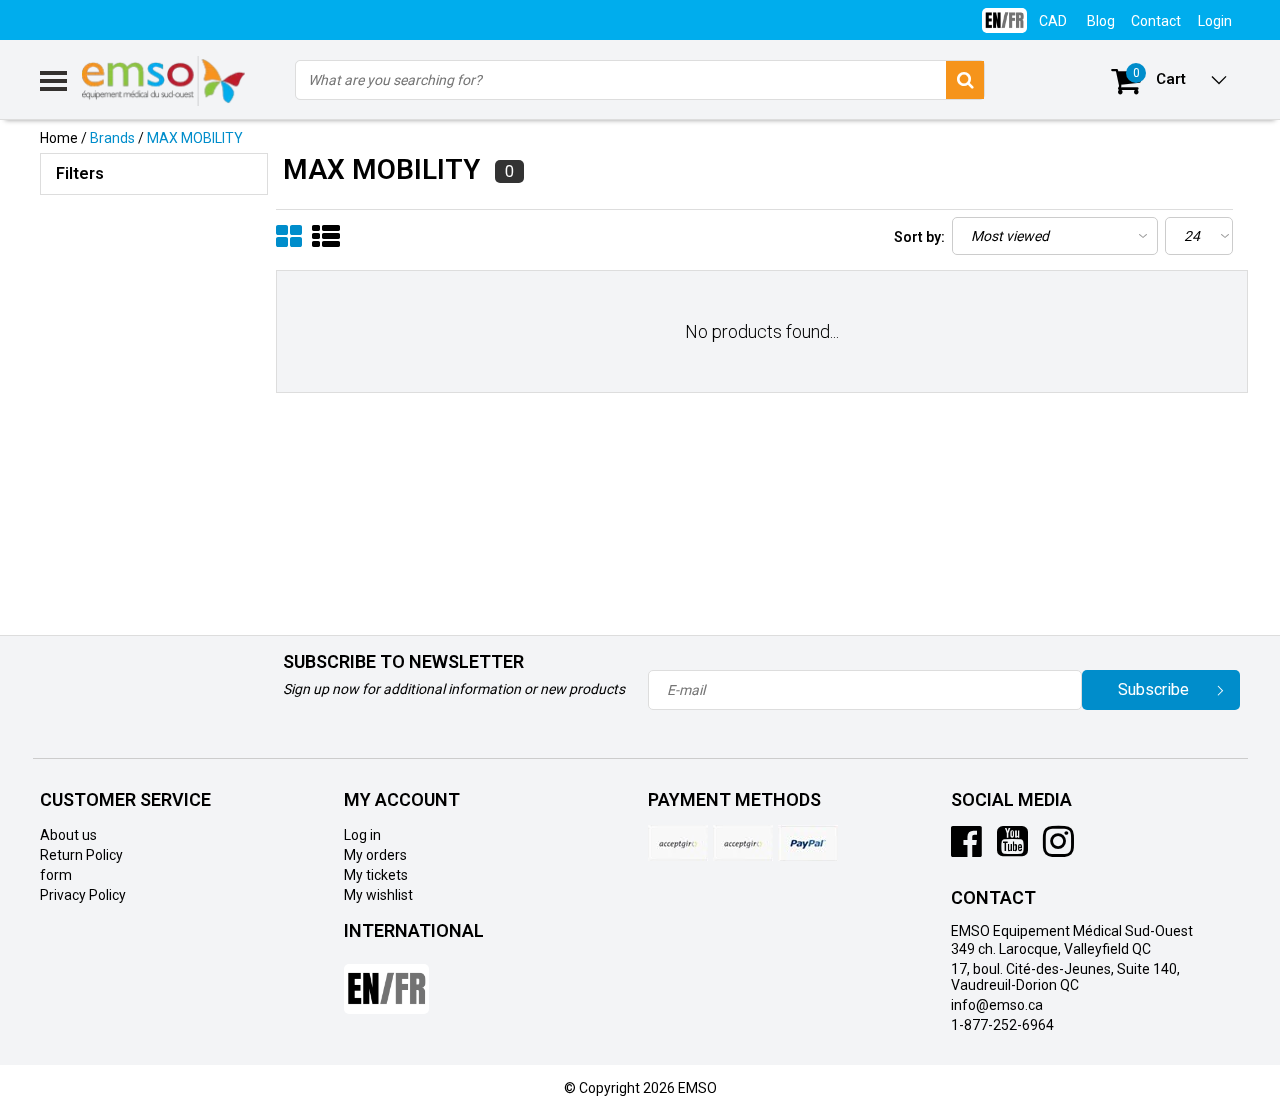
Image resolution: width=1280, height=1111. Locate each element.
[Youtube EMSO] (1012, 849)
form (56, 875)
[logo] (164, 81)
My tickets (376, 875)
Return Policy (81, 855)
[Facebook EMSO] (966, 849)
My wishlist (378, 895)
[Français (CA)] (1004, 12)
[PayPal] (743, 843)
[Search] (965, 80)
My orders (375, 855)
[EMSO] (154, 290)
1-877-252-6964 (1002, 1025)
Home (59, 138)
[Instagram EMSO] (1058, 849)
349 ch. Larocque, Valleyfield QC (1051, 949)
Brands (112, 138)
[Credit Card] (678, 843)
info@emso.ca (997, 1005)
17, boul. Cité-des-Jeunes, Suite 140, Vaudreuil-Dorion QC (1065, 977)
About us (68, 835)
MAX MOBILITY (195, 138)
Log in (362, 835)
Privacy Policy (83, 895)
